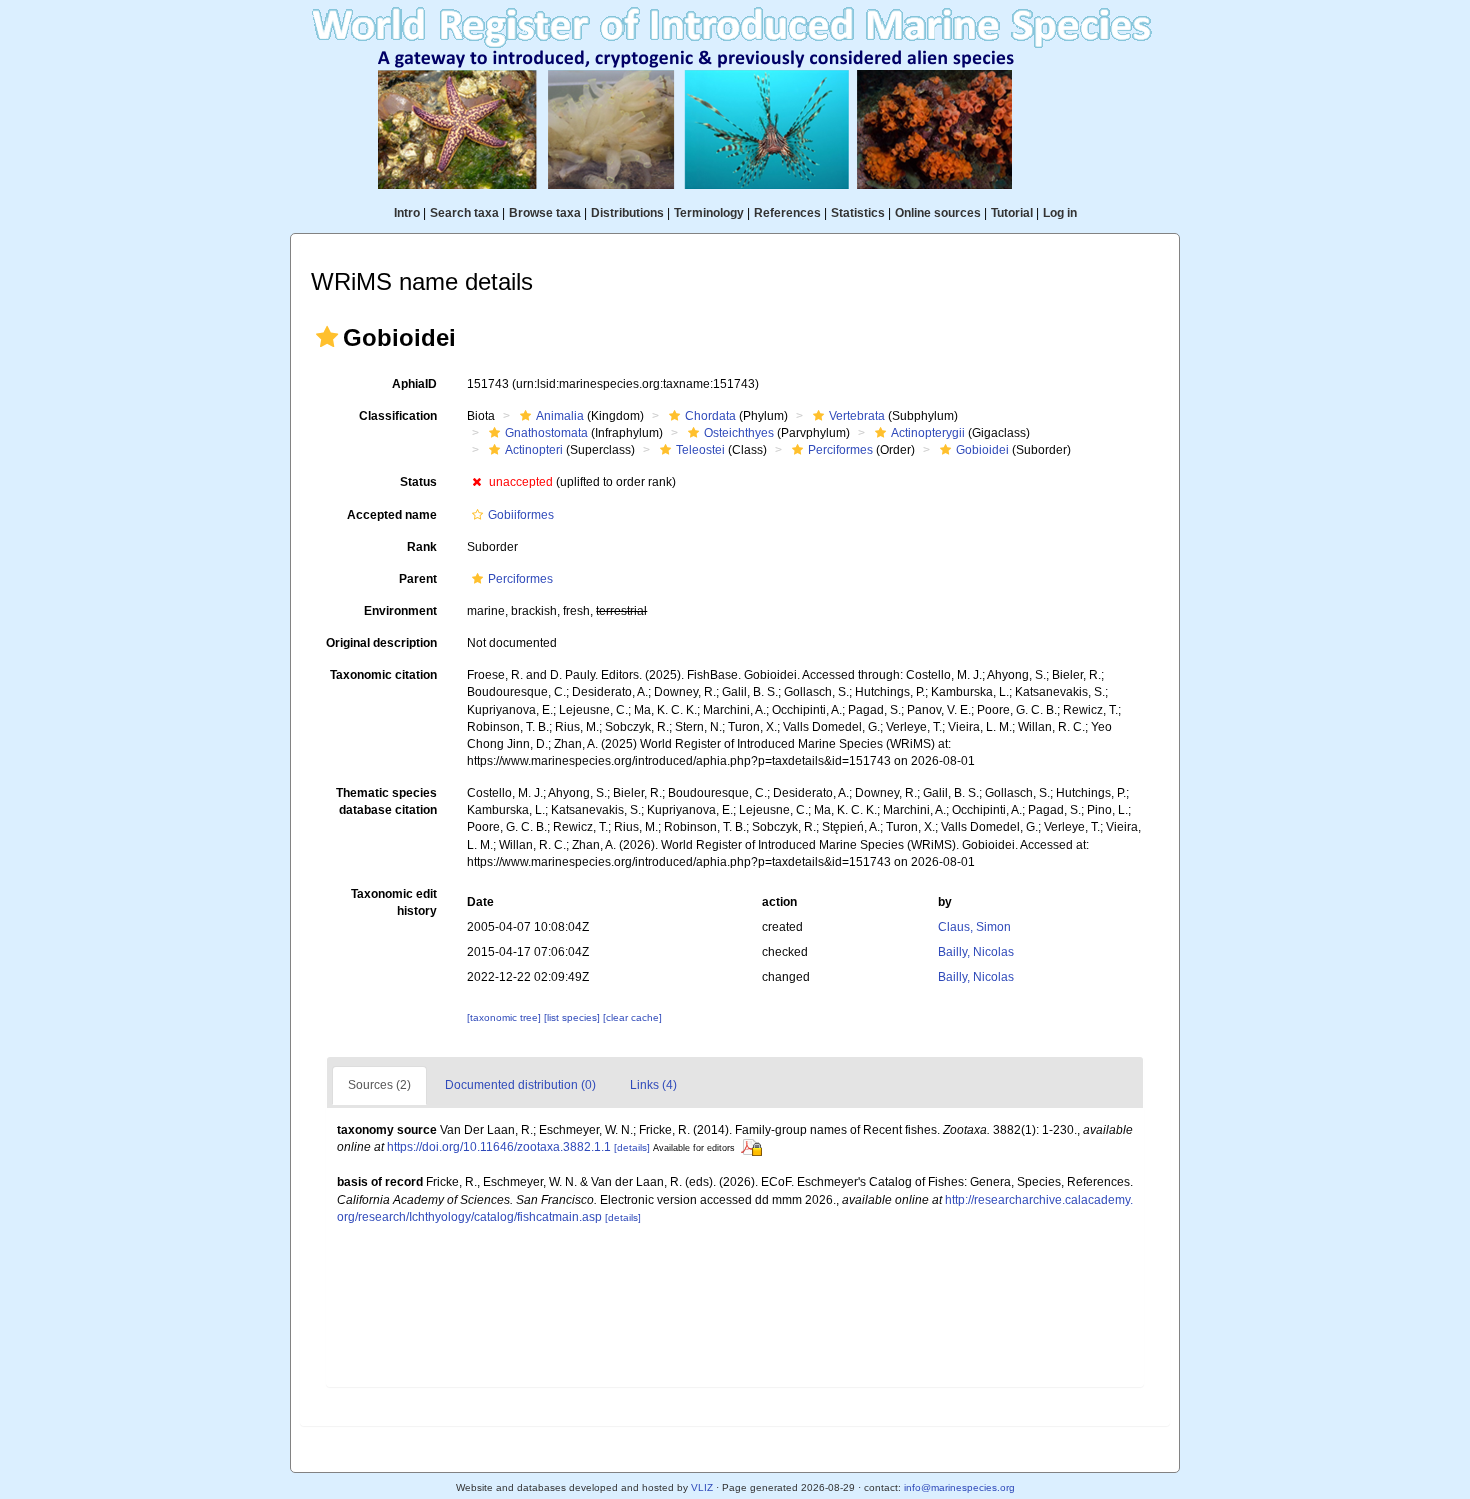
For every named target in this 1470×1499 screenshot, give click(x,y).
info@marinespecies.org (959, 1487)
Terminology (709, 213)
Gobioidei (982, 450)
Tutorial (1012, 213)
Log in (1060, 213)
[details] (632, 1147)
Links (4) (653, 1085)
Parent (418, 579)
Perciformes (840, 450)
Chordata (710, 416)
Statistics (858, 213)
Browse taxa (545, 213)
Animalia (560, 416)
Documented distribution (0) (520, 1085)
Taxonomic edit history (394, 902)
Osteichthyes (739, 433)
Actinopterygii (928, 433)
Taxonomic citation (383, 675)
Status (418, 482)
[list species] (573, 1017)
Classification (398, 416)
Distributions (627, 213)
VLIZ (702, 1487)
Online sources (938, 213)
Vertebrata (857, 416)
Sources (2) (379, 1085)
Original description (381, 643)
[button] (327, 337)
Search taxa (464, 213)
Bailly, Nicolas (976, 952)
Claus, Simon (974, 927)
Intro (407, 213)
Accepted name (392, 515)
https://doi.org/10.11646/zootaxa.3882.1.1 (499, 1147)
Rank (422, 547)
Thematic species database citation (386, 801)
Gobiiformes (521, 515)
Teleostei (700, 450)
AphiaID (414, 384)
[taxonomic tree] (505, 1017)
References (787, 213)
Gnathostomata (546, 433)
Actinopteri (534, 450)
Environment (400, 611)
